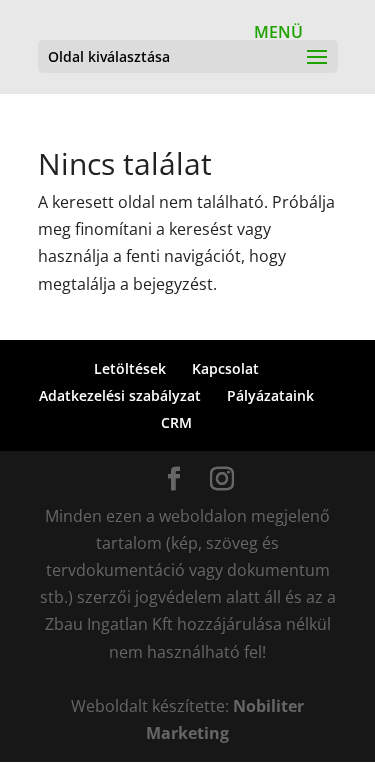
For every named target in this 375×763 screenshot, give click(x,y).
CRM (176, 422)
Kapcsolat (225, 368)
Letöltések (130, 368)
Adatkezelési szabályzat (120, 395)
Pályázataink (270, 395)
